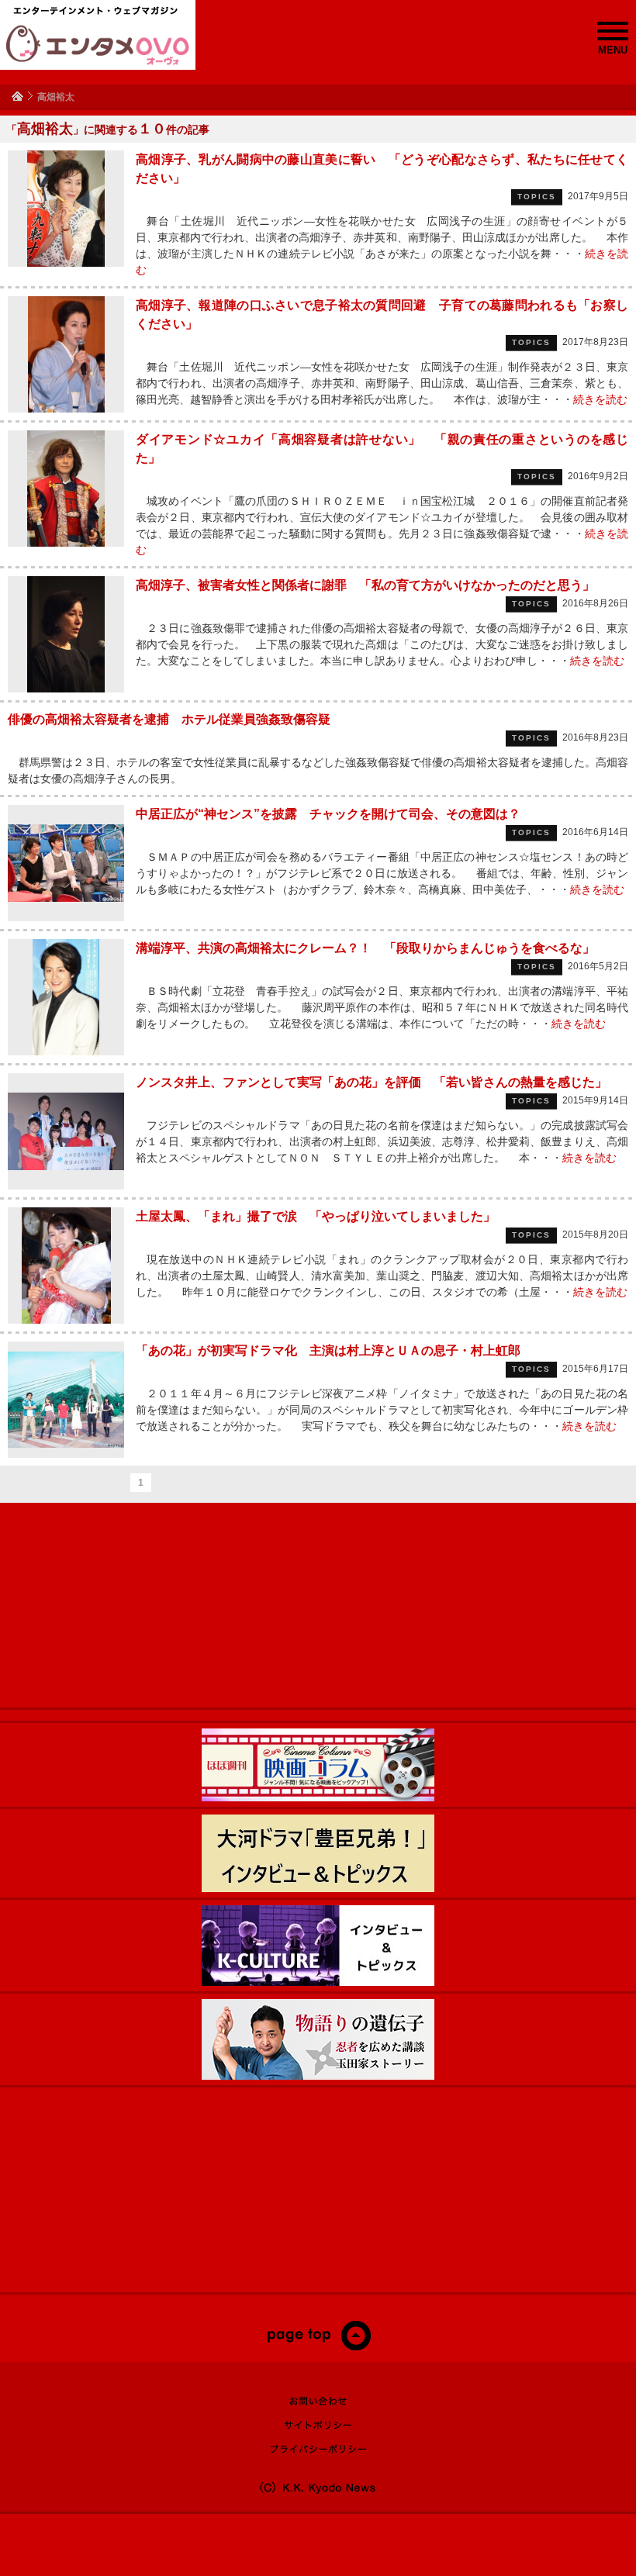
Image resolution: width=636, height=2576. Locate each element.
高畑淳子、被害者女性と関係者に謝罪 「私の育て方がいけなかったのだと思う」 (365, 585)
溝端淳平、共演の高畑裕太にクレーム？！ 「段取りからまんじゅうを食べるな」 (365, 948)
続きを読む (600, 399)
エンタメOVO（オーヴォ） (98, 45)
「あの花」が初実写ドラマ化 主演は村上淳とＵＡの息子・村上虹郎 (328, 1350)
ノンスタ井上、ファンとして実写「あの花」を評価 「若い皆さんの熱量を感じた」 (372, 1082)
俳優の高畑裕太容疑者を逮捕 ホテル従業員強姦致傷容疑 (169, 719)
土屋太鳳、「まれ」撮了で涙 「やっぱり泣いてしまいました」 (316, 1216)
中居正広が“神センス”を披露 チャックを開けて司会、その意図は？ (328, 814)
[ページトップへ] (318, 2347)
